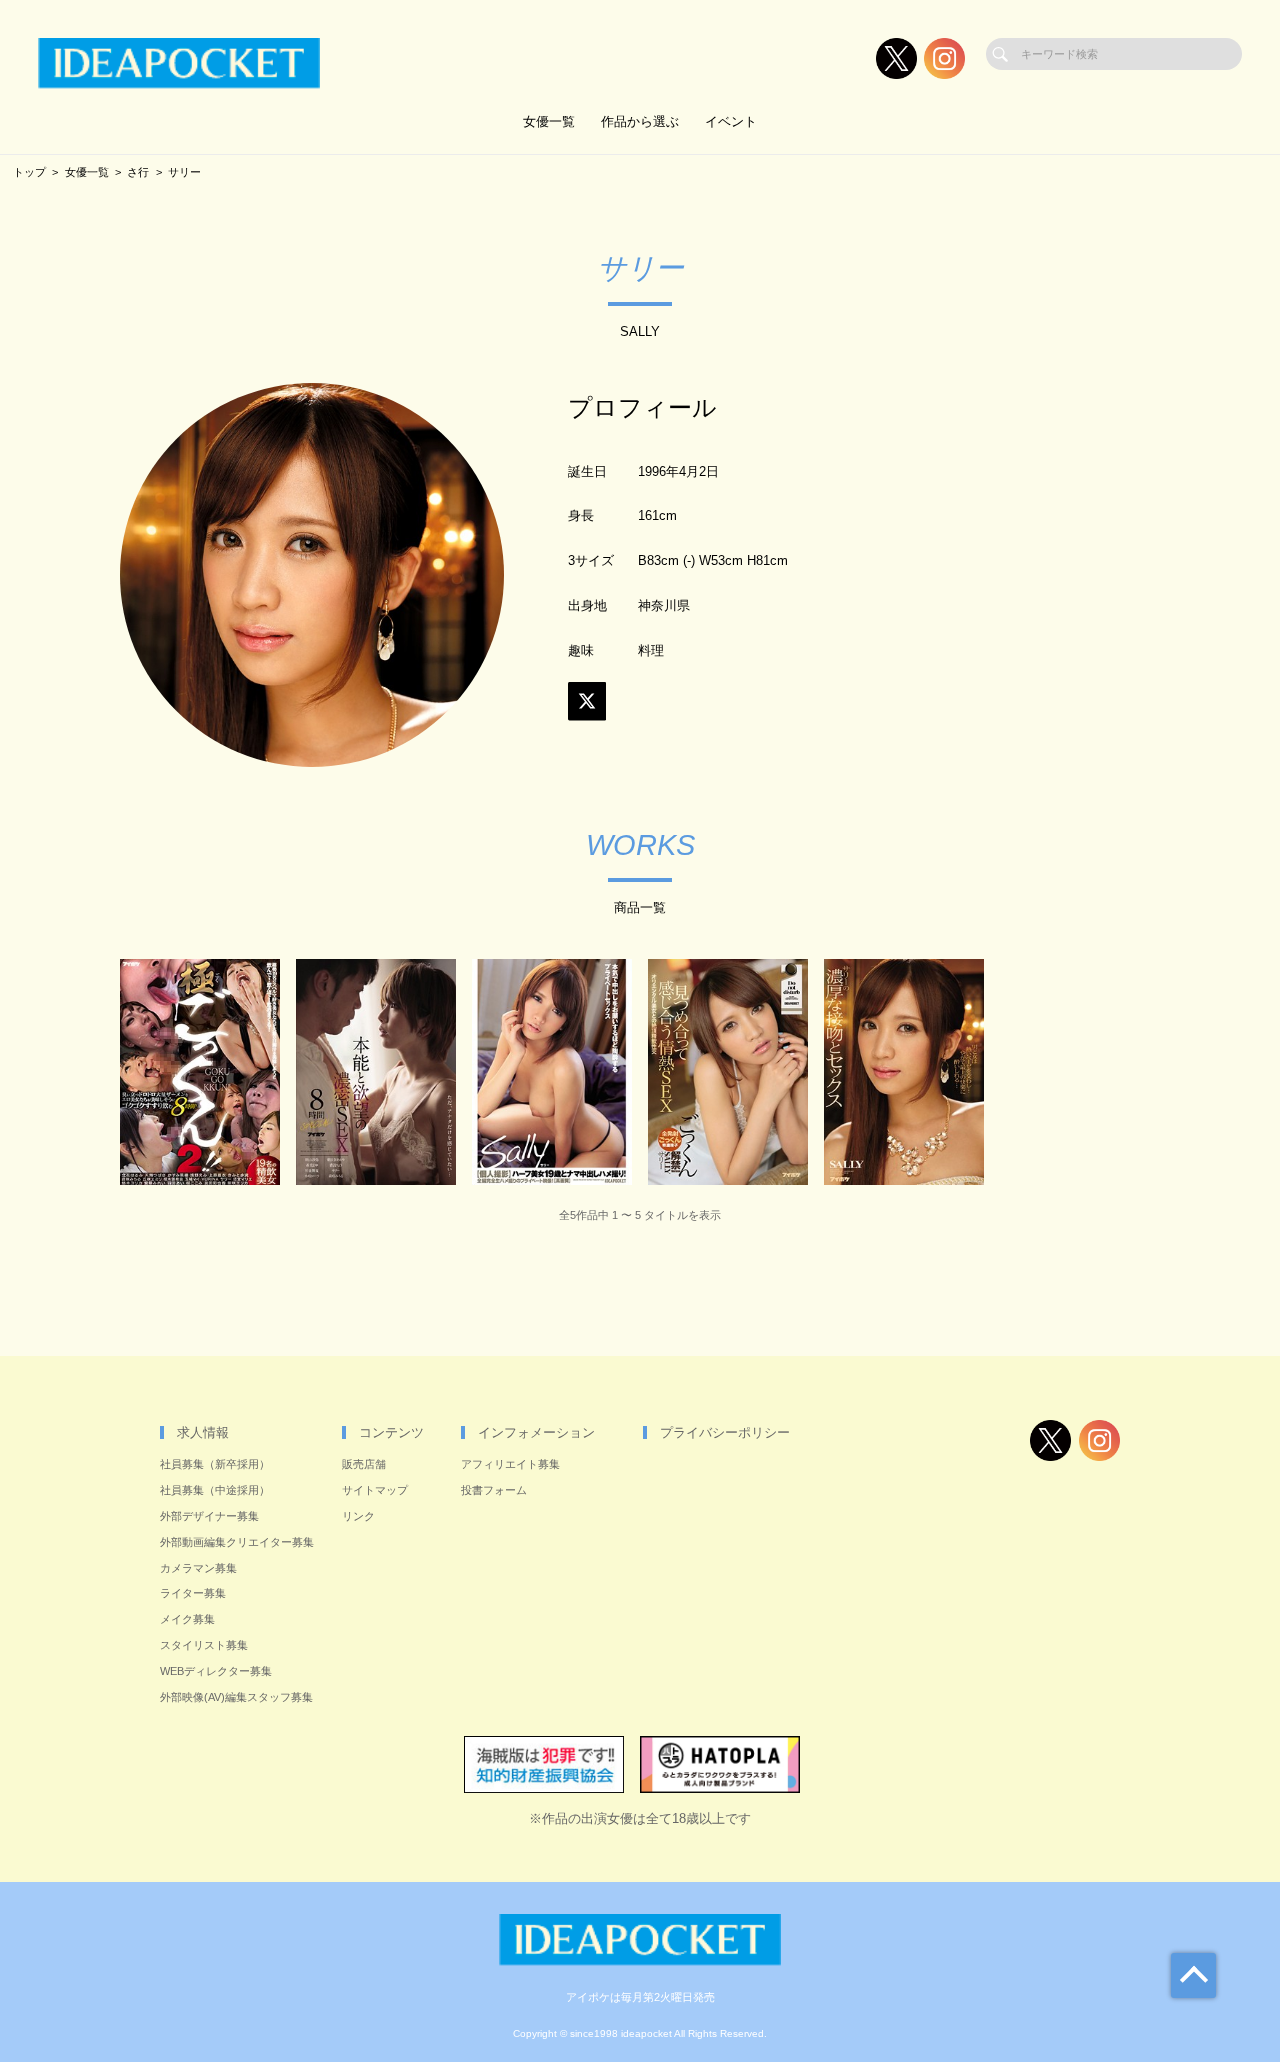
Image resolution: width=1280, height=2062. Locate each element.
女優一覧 (549, 121)
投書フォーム (494, 1490)
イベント (731, 121)
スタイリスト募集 (204, 1645)
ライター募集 (193, 1593)
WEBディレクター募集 (216, 1671)
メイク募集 (187, 1619)
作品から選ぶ (640, 121)
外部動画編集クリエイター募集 (237, 1542)
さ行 (138, 172)
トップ (29, 172)
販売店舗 (364, 1464)
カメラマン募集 (198, 1568)
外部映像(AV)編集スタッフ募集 (236, 1697)
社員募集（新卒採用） (215, 1464)
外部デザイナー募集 (209, 1516)
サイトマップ (375, 1490)
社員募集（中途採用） (215, 1490)
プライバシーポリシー (725, 1432)
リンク (358, 1516)
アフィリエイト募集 (510, 1464)
